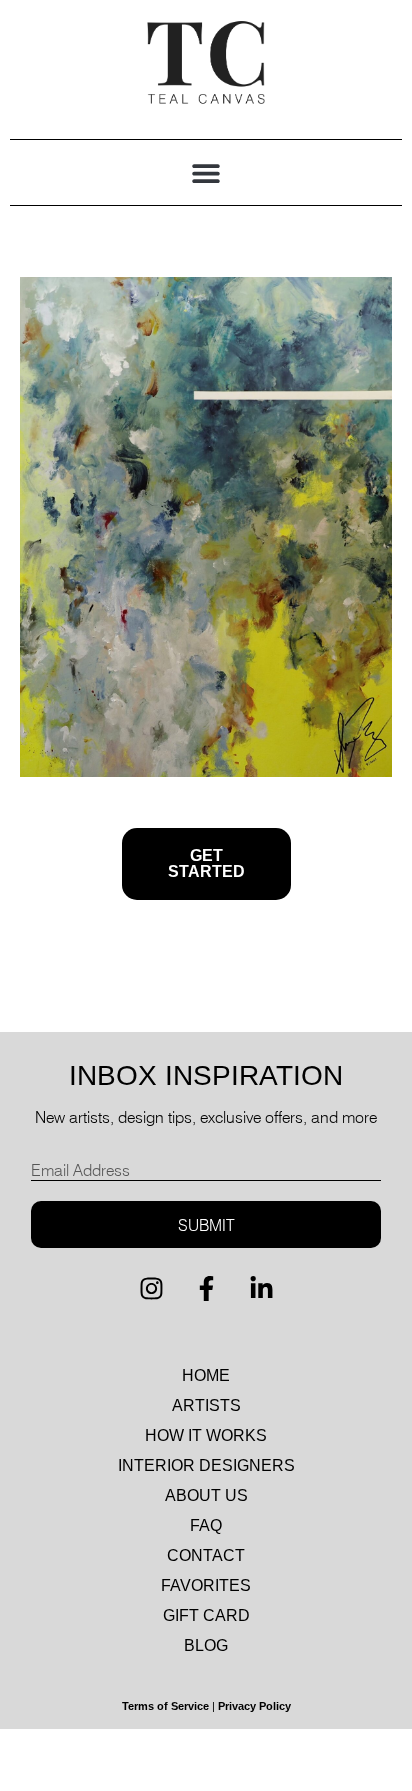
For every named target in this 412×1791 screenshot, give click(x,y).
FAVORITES (206, 1585)
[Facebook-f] (206, 1288)
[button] (206, 172)
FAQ (206, 1525)
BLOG (206, 1645)
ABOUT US (206, 1495)
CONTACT (206, 1555)
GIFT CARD (206, 1615)
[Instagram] (151, 1288)
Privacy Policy (254, 1706)
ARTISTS (206, 1405)
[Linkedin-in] (261, 1288)
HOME (206, 1375)
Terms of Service (165, 1706)
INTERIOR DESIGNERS (206, 1465)
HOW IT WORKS (206, 1435)
